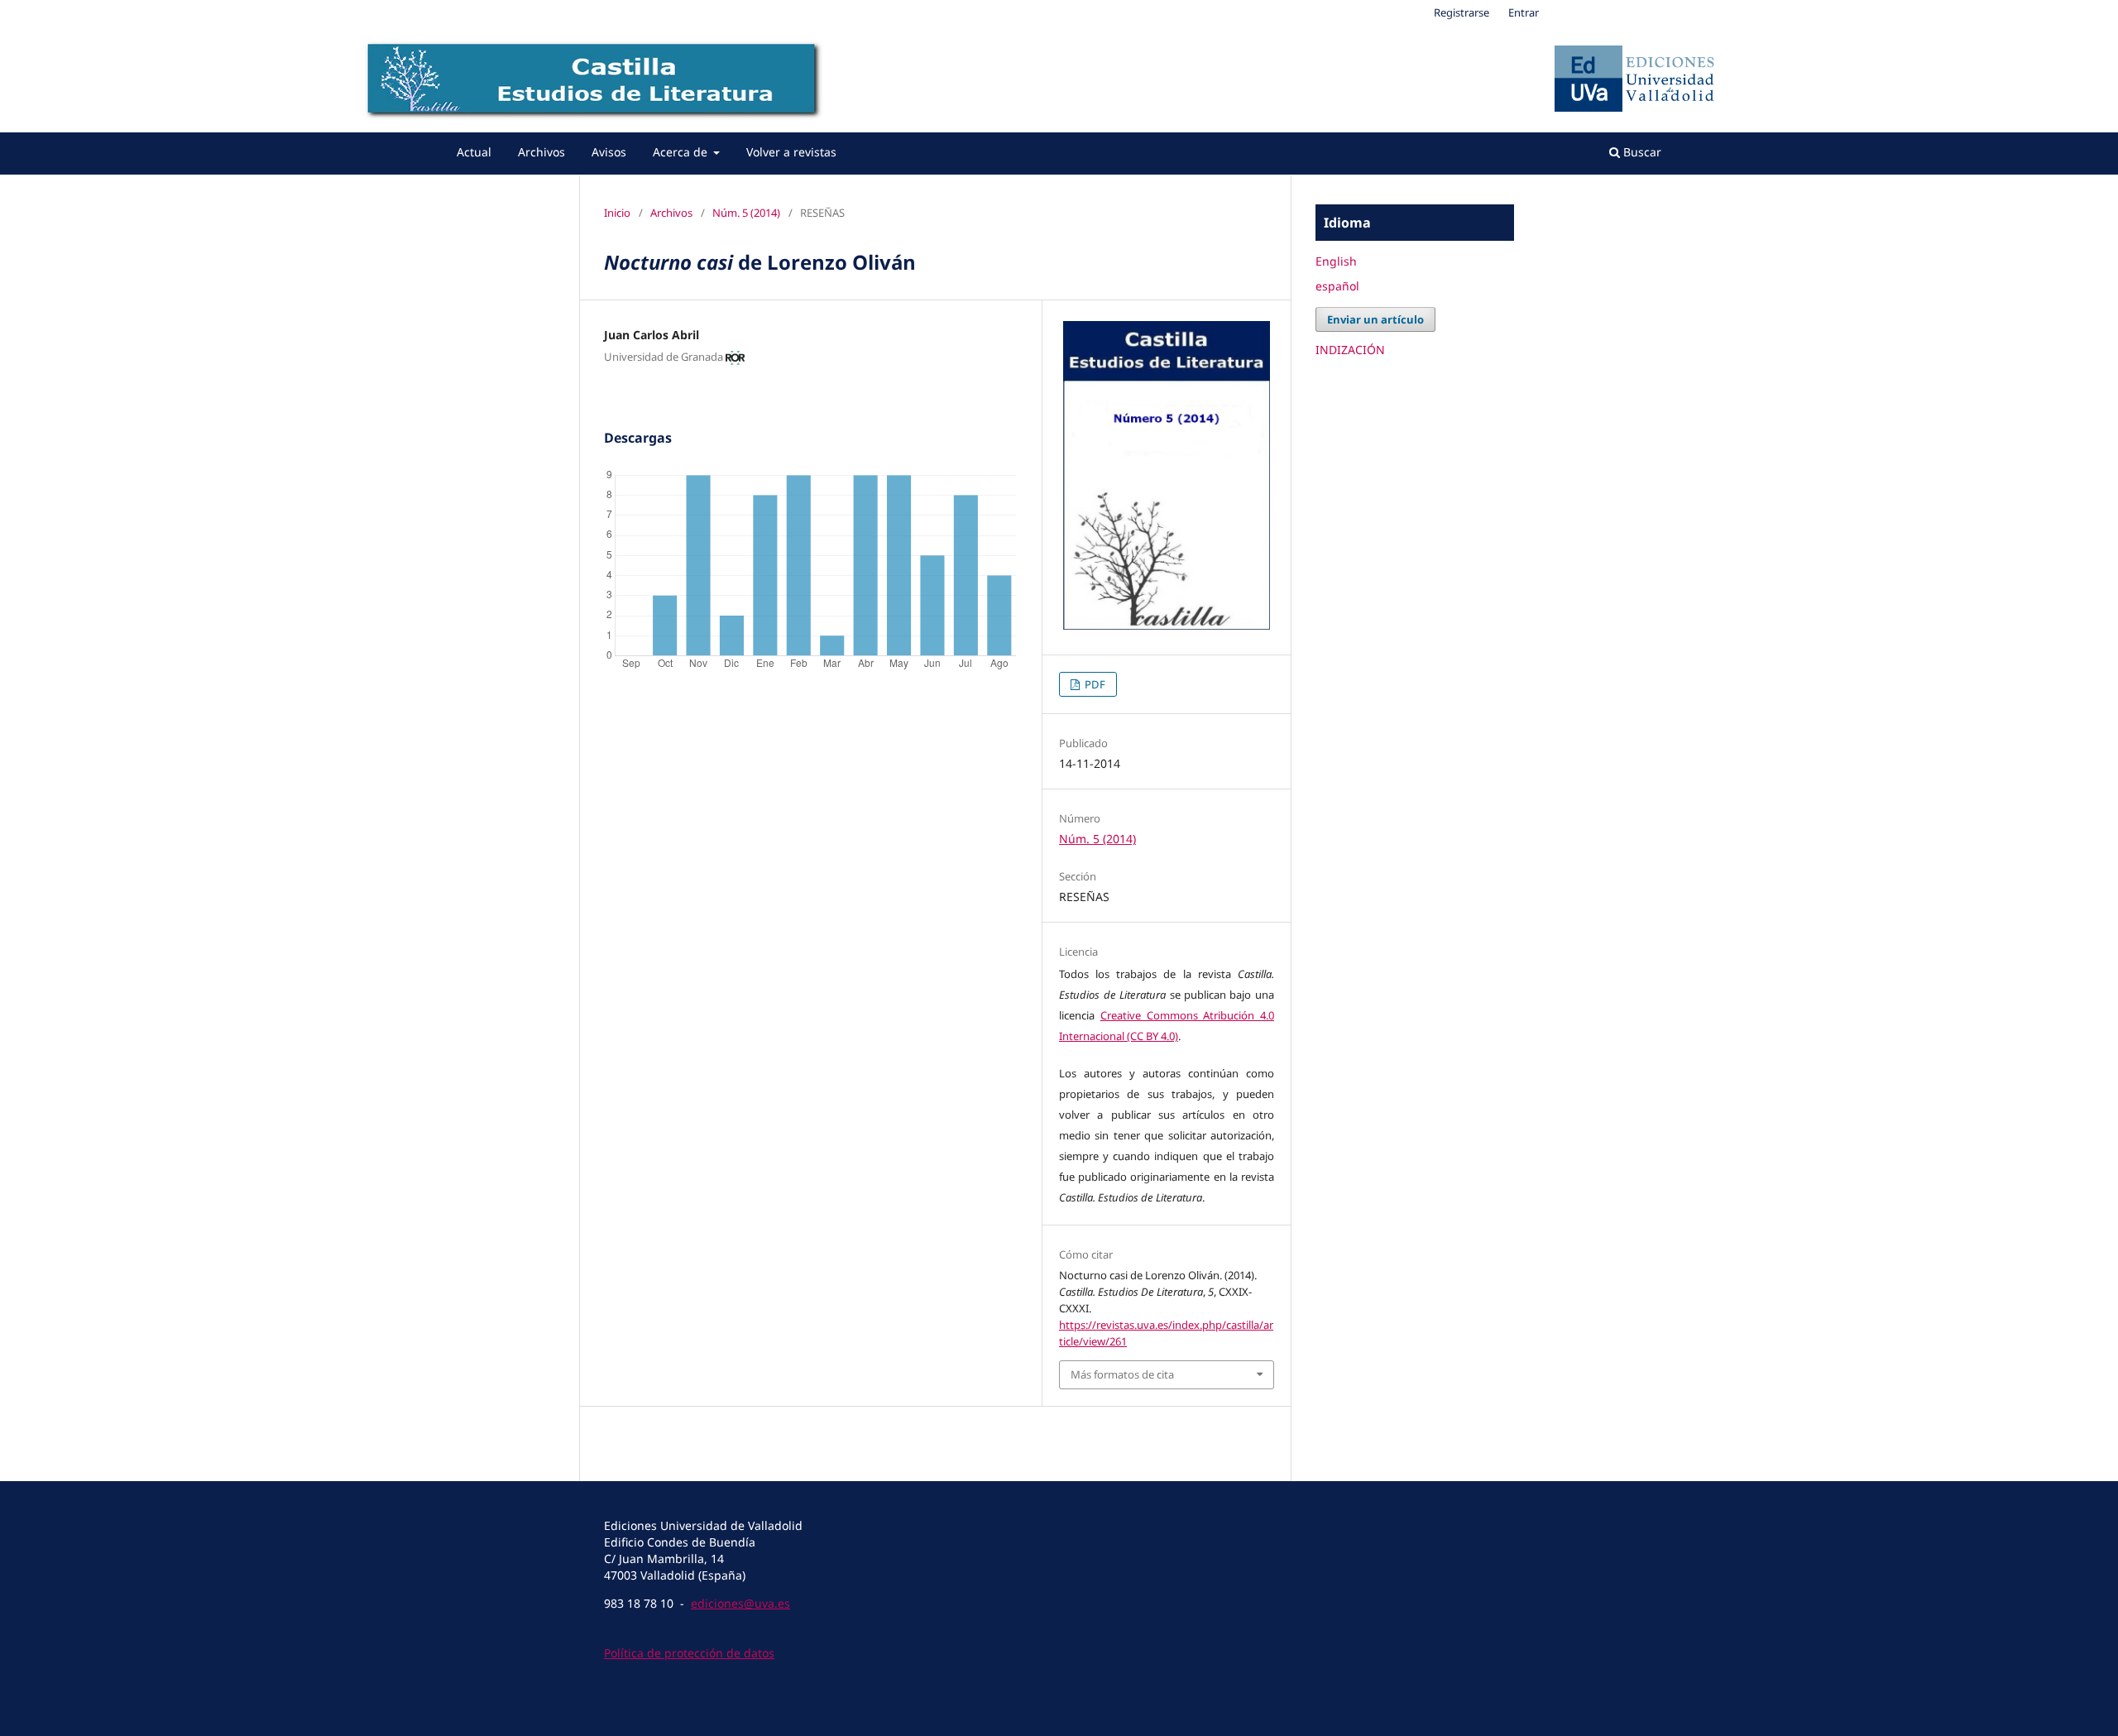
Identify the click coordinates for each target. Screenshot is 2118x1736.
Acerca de (682, 152)
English (1336, 261)
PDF (1094, 684)
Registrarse (1462, 12)
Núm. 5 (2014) (746, 213)
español (1337, 286)
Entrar (1524, 12)
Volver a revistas (791, 152)
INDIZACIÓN (1350, 350)
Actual (474, 152)
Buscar (1641, 152)
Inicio (617, 213)
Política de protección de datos (689, 1653)
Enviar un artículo (1375, 319)
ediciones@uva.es (740, 1603)
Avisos (609, 152)
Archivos (541, 152)
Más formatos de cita (1122, 1374)
